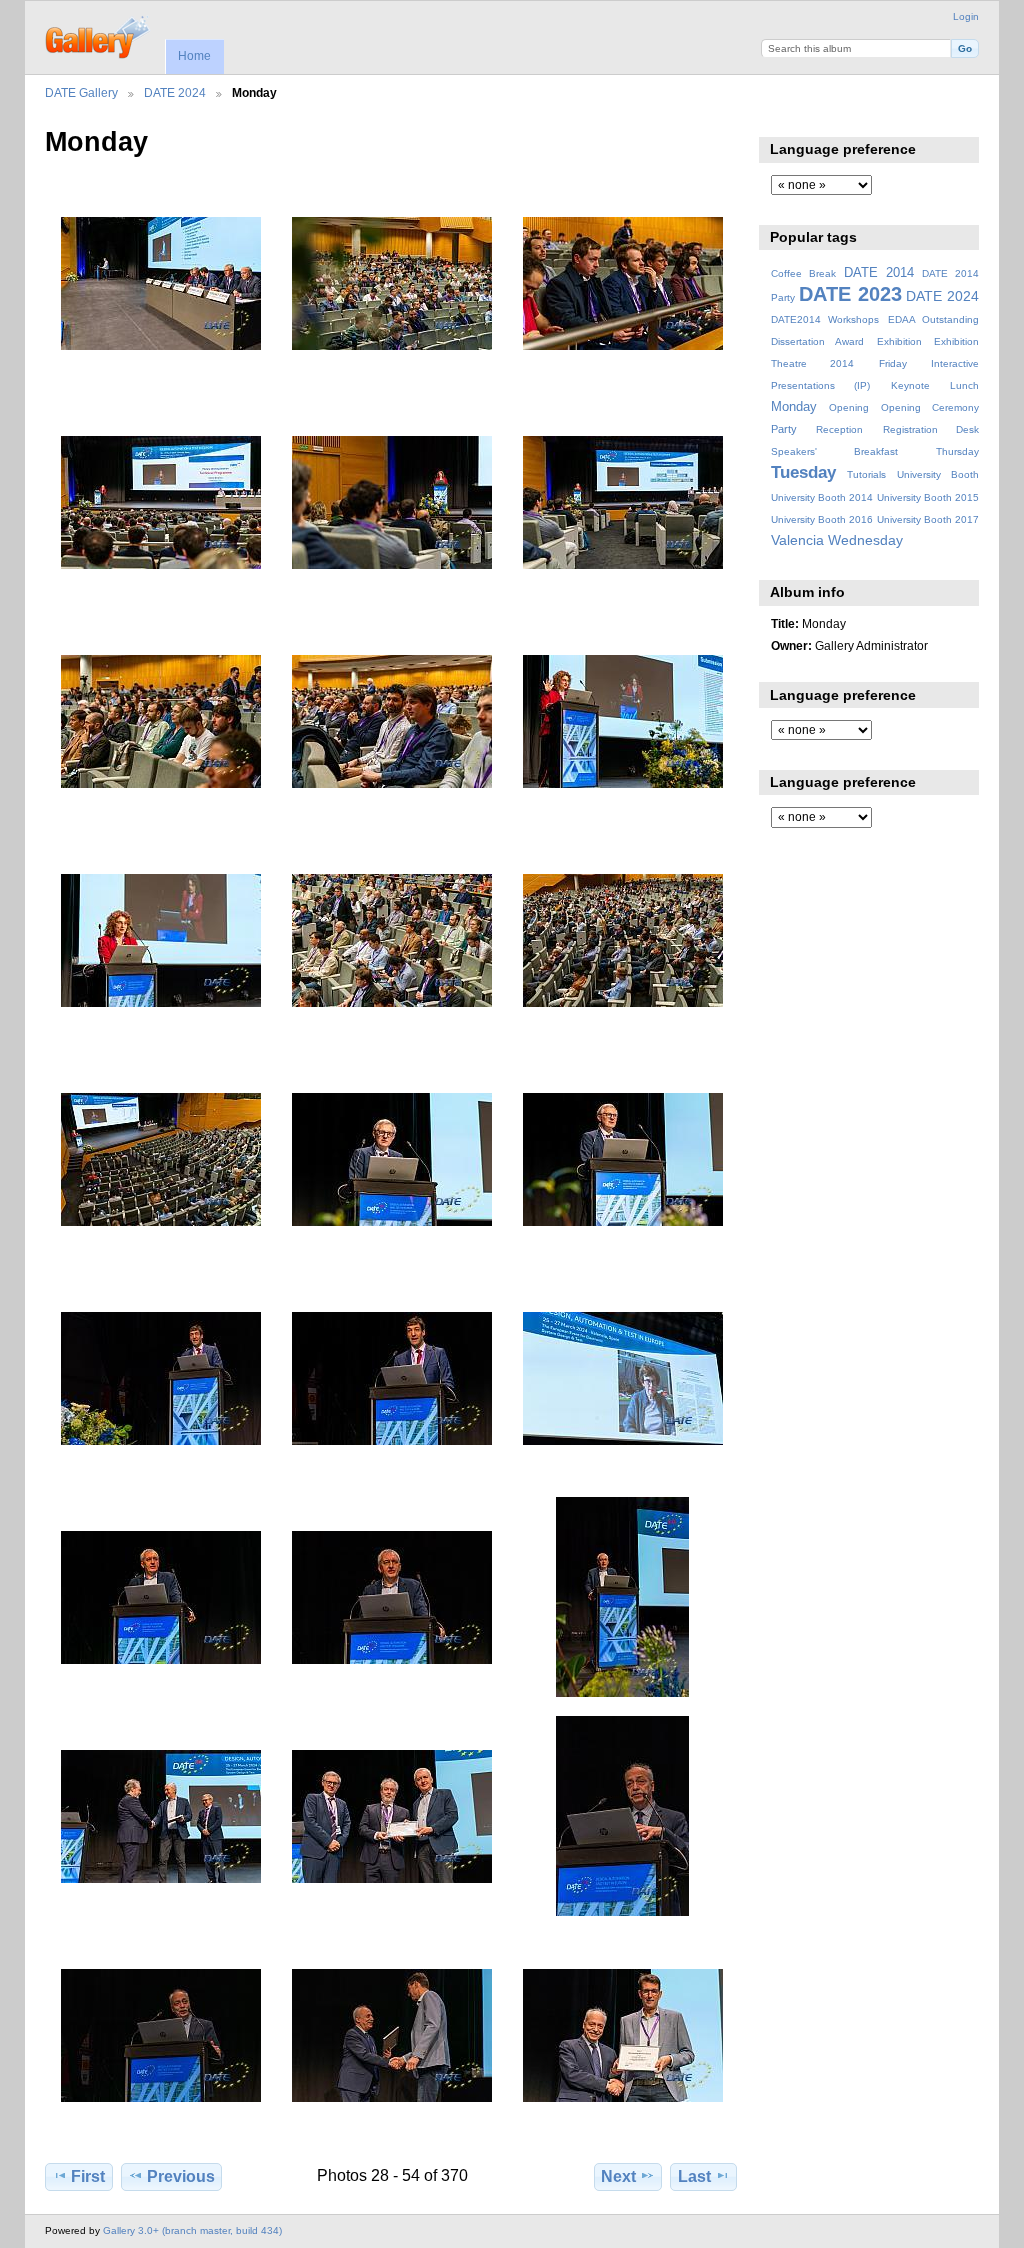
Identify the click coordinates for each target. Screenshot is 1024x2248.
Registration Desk (931, 429)
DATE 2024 (175, 92)
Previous (181, 2176)
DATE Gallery (81, 92)
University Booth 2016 (822, 519)
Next (618, 2176)
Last (694, 2176)
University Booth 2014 (822, 497)
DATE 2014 (879, 273)
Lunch (964, 385)
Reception (839, 429)
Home (194, 56)
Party (784, 429)
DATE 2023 (850, 294)
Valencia (797, 540)
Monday (794, 407)
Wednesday (865, 540)
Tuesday (803, 472)
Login (966, 16)
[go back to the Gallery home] (98, 35)
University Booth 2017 (928, 519)
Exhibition (899, 341)
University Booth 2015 (928, 497)
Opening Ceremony (930, 407)
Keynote (910, 385)
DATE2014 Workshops (825, 319)
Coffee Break (803, 273)
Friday (893, 363)
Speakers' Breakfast (834, 451)
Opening (849, 407)
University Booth (938, 474)
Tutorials (866, 474)
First (88, 2176)
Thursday (957, 451)
